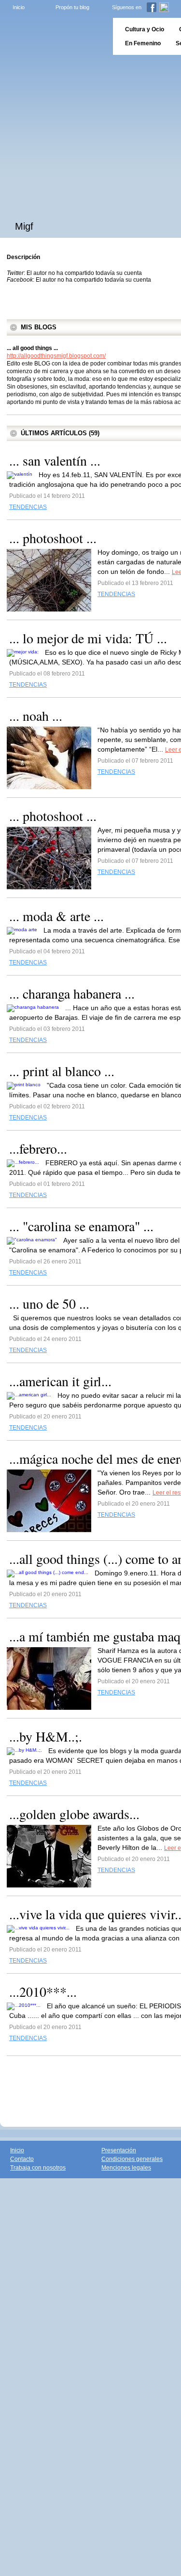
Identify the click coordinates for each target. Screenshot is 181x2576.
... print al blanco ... (62, 1071)
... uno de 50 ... (49, 1303)
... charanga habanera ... (72, 993)
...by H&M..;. (46, 1736)
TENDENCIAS (28, 507)
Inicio (19, 7)
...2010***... (43, 1991)
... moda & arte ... (56, 916)
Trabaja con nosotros (38, 2168)
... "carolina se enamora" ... (81, 1226)
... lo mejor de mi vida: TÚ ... (88, 638)
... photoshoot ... (53, 538)
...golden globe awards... (74, 1814)
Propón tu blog (72, 7)
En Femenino (143, 43)
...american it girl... (60, 1381)
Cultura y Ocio (145, 29)
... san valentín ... (55, 460)
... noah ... (36, 716)
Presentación (119, 2150)
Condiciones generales (132, 2159)
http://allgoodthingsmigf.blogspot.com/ (56, 356)
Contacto (22, 2159)
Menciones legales (126, 2168)
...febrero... (38, 1148)
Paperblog (53, 36)
